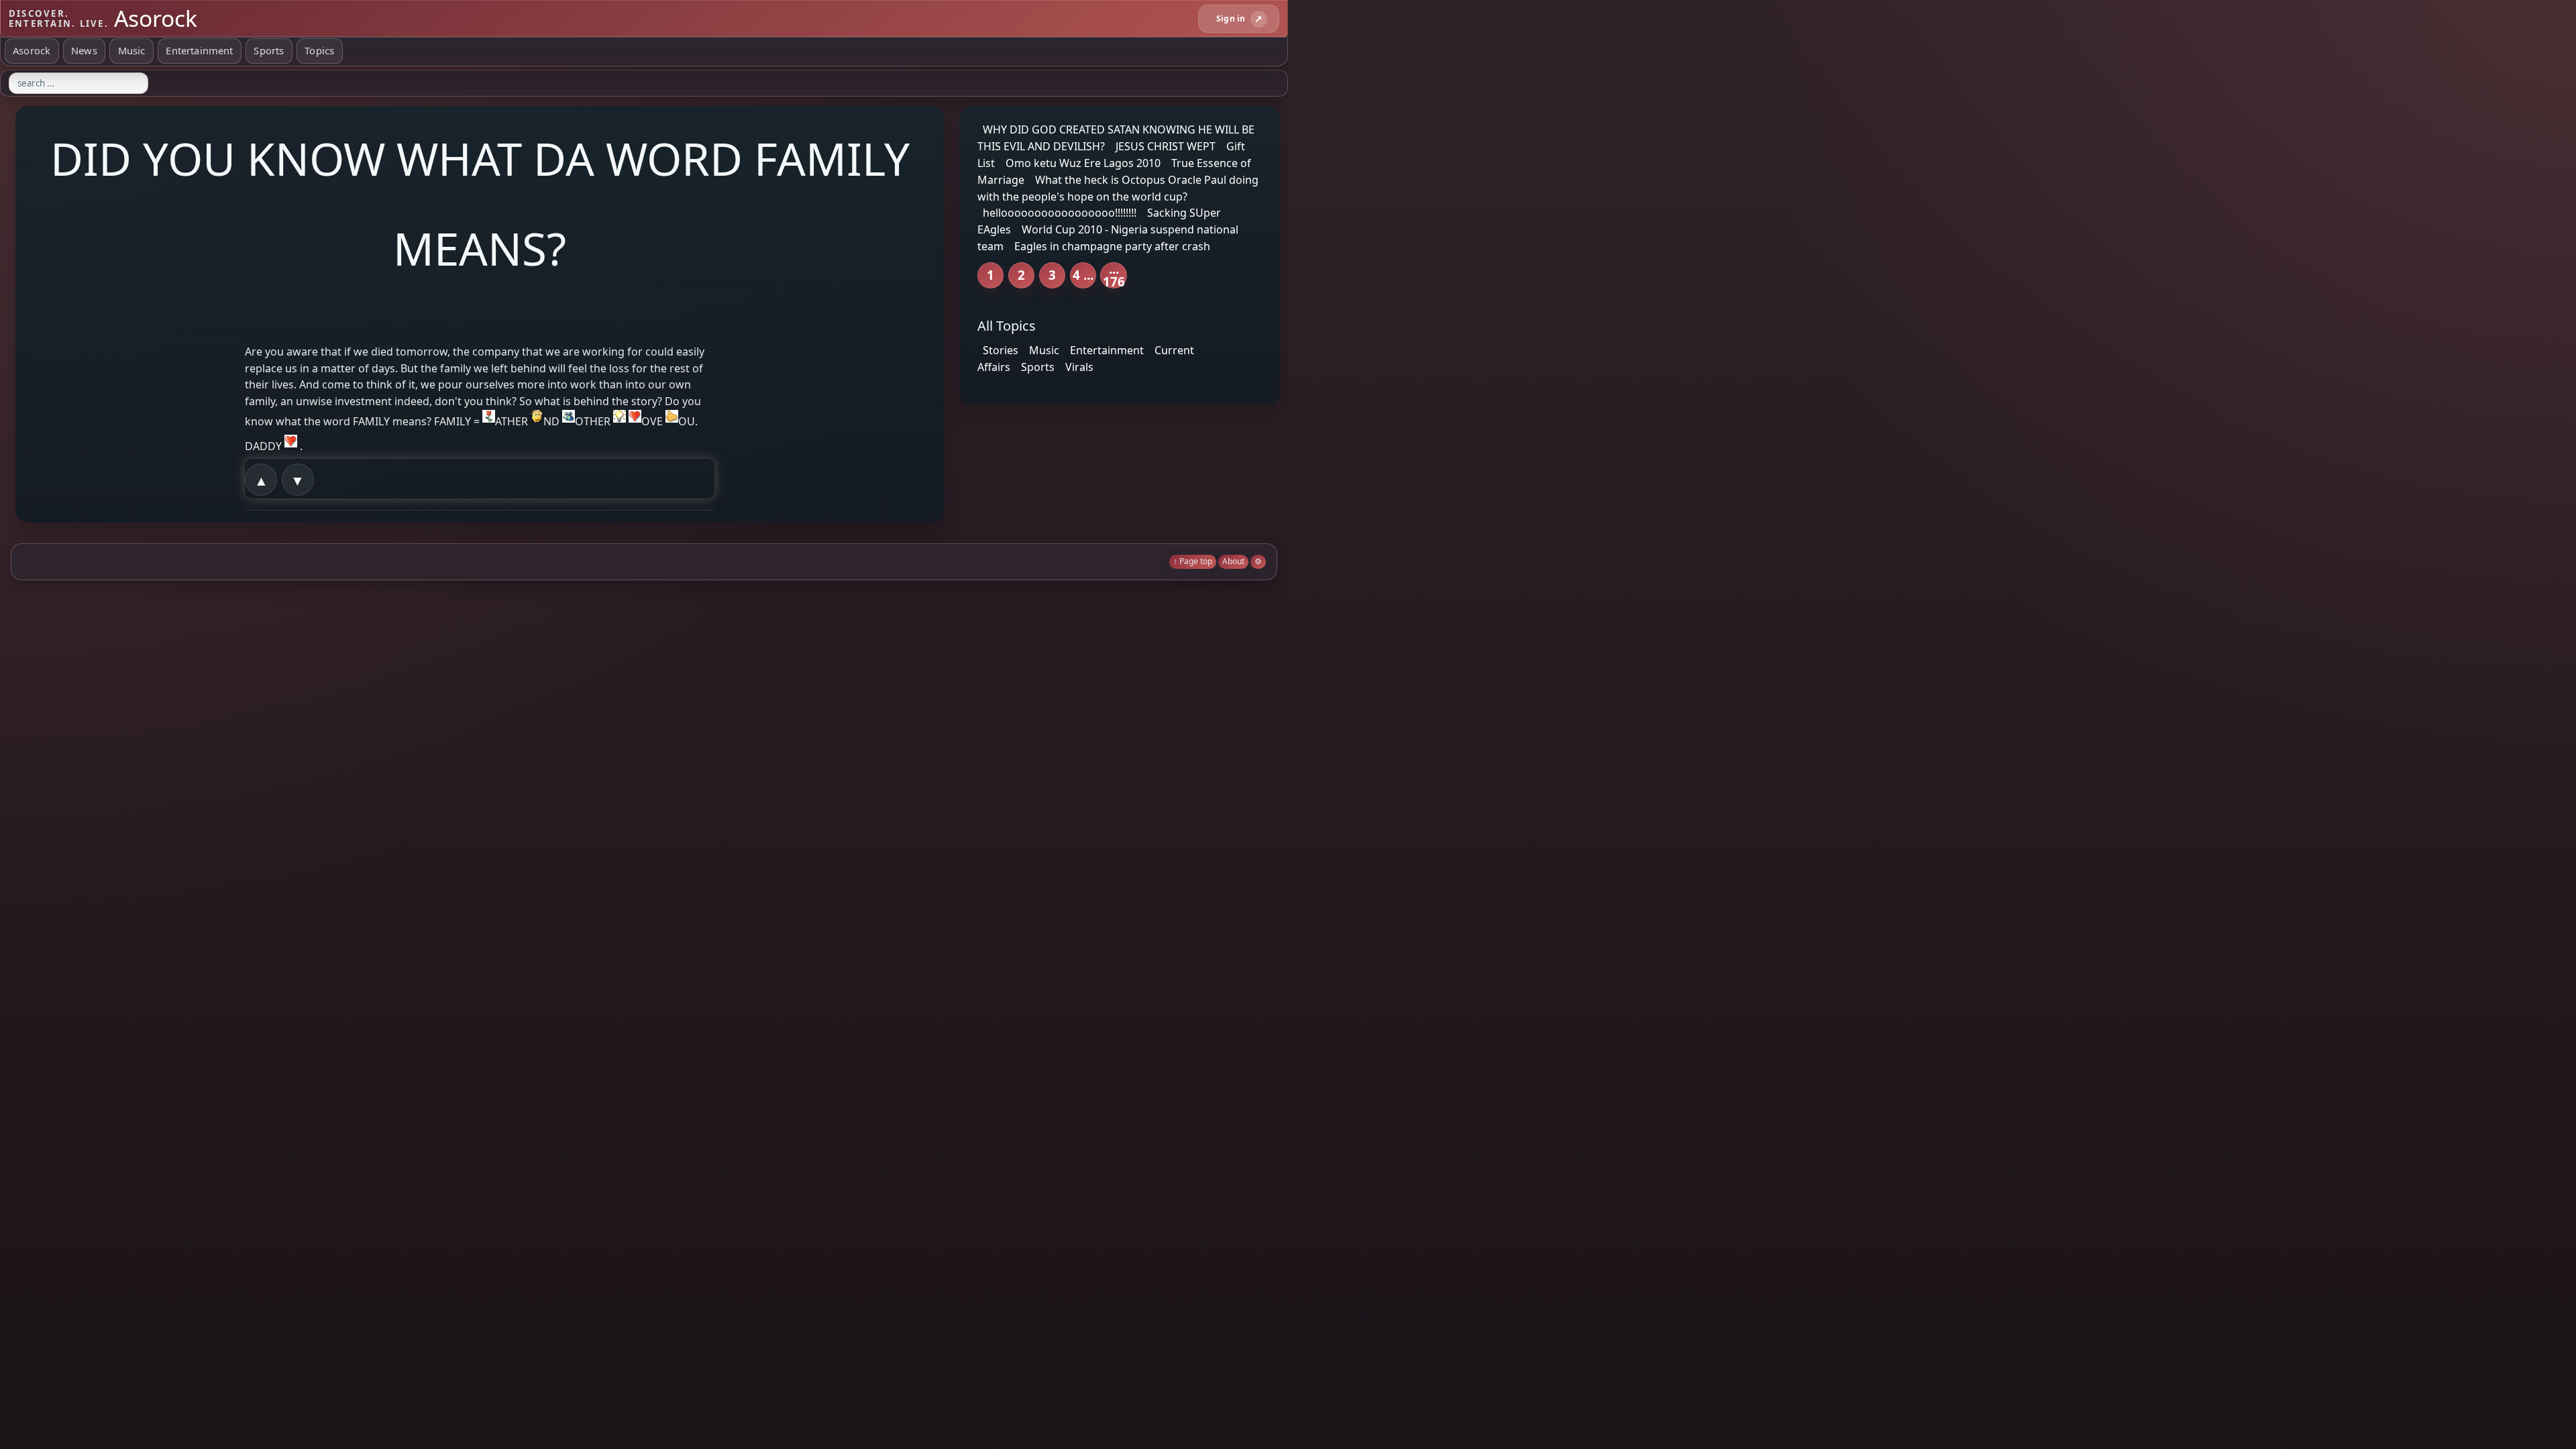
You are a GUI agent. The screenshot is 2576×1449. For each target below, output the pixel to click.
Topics (319, 50)
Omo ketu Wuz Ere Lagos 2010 (1083, 163)
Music (132, 50)
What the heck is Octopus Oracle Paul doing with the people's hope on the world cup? (1118, 188)
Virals (1079, 367)
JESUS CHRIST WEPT (1166, 146)
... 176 (1114, 275)
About (1233, 561)
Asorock (32, 50)
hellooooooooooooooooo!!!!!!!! (1060, 213)
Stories (1001, 350)
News (84, 50)
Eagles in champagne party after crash (1112, 246)
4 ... (1083, 275)
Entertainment (199, 50)
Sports (269, 50)
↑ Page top (1193, 561)
